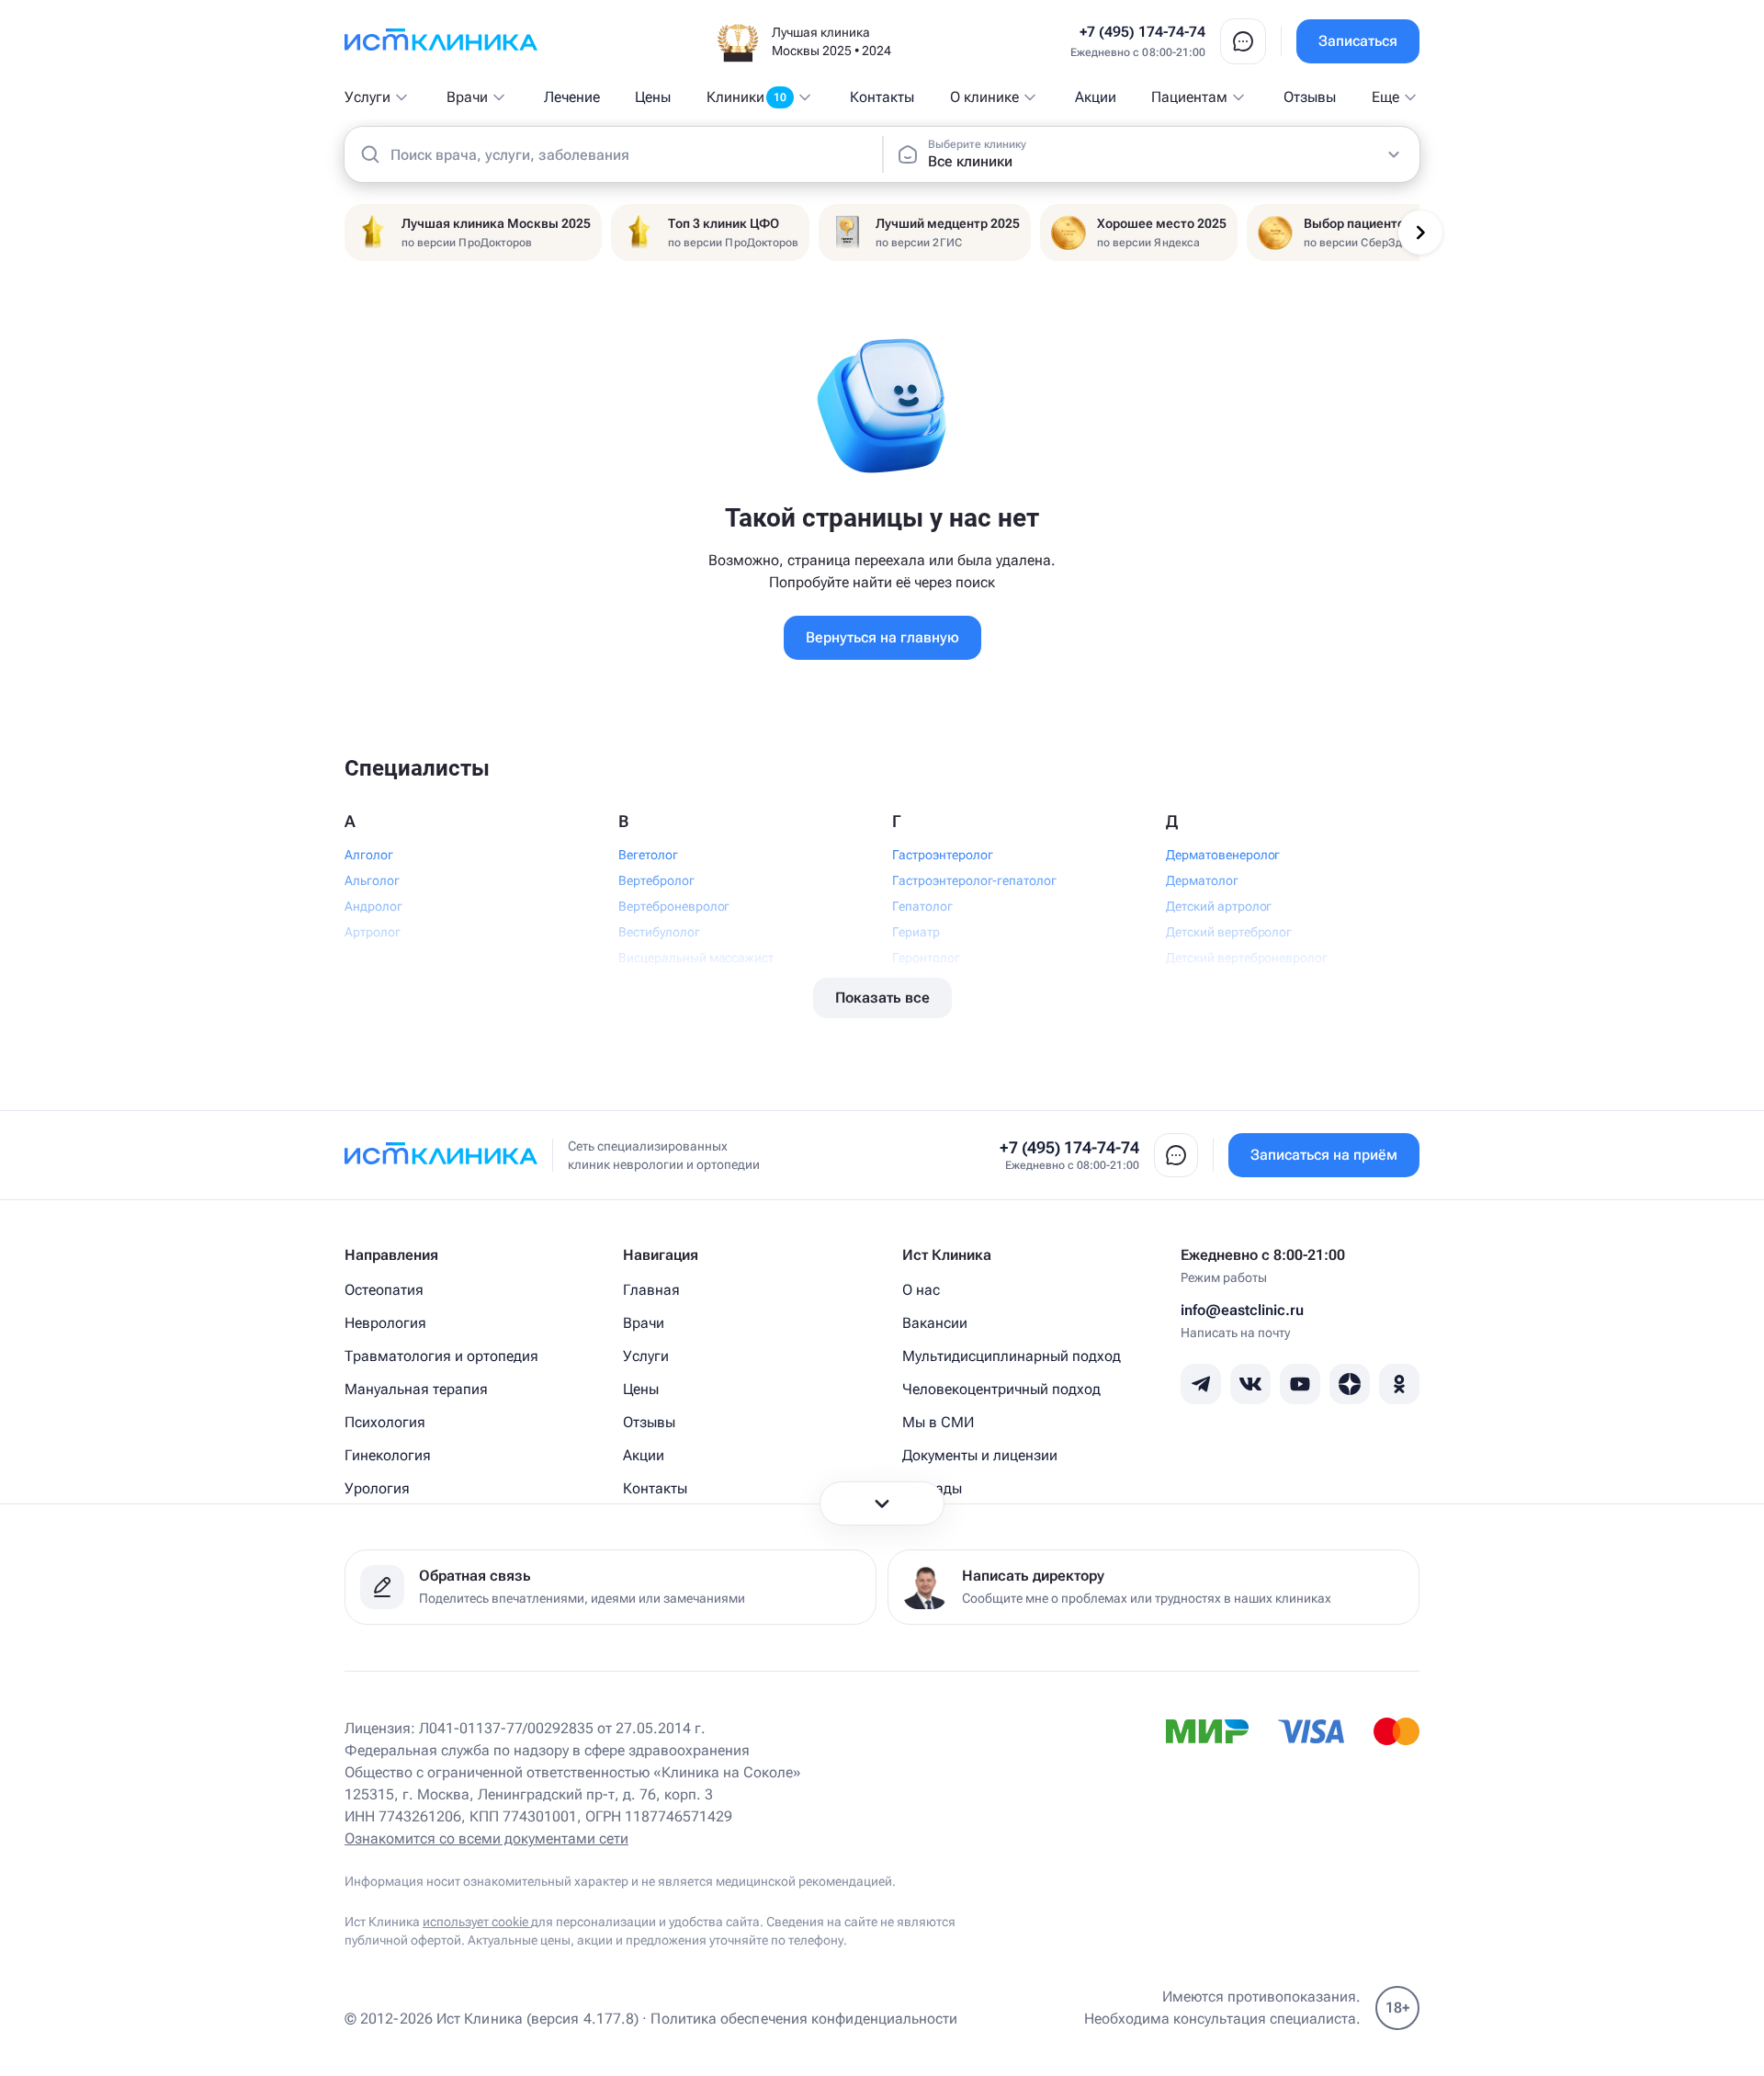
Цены (653, 97)
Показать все (882, 998)
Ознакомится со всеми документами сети (486, 1838)
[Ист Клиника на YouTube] (1300, 1384)
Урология (377, 1488)
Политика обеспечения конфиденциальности (804, 2019)
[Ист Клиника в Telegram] (1201, 1384)
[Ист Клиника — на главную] (441, 41)
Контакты (882, 97)
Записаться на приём (1324, 1155)
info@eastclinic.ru (1242, 1310)
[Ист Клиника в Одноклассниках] (1399, 1384)
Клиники (746, 97)
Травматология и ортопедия (441, 1356)
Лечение (572, 97)
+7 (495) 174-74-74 (1142, 32)
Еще (1385, 97)
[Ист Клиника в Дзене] (1350, 1384)
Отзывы (1310, 97)
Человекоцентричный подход (1001, 1389)
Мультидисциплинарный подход (1012, 1356)
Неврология (385, 1323)
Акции (1096, 97)
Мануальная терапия (416, 1389)
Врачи (467, 97)
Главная (651, 1290)
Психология (385, 1422)
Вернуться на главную (882, 637)
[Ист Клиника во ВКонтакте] (1250, 1384)
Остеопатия (384, 1290)
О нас (921, 1290)
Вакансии (935, 1323)
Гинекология (388, 1455)
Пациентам (1189, 97)
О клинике (984, 97)
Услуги (367, 97)
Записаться (1358, 41)
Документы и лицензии (980, 1455)
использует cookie (477, 1922)
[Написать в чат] (1243, 41)
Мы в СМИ (938, 1422)
